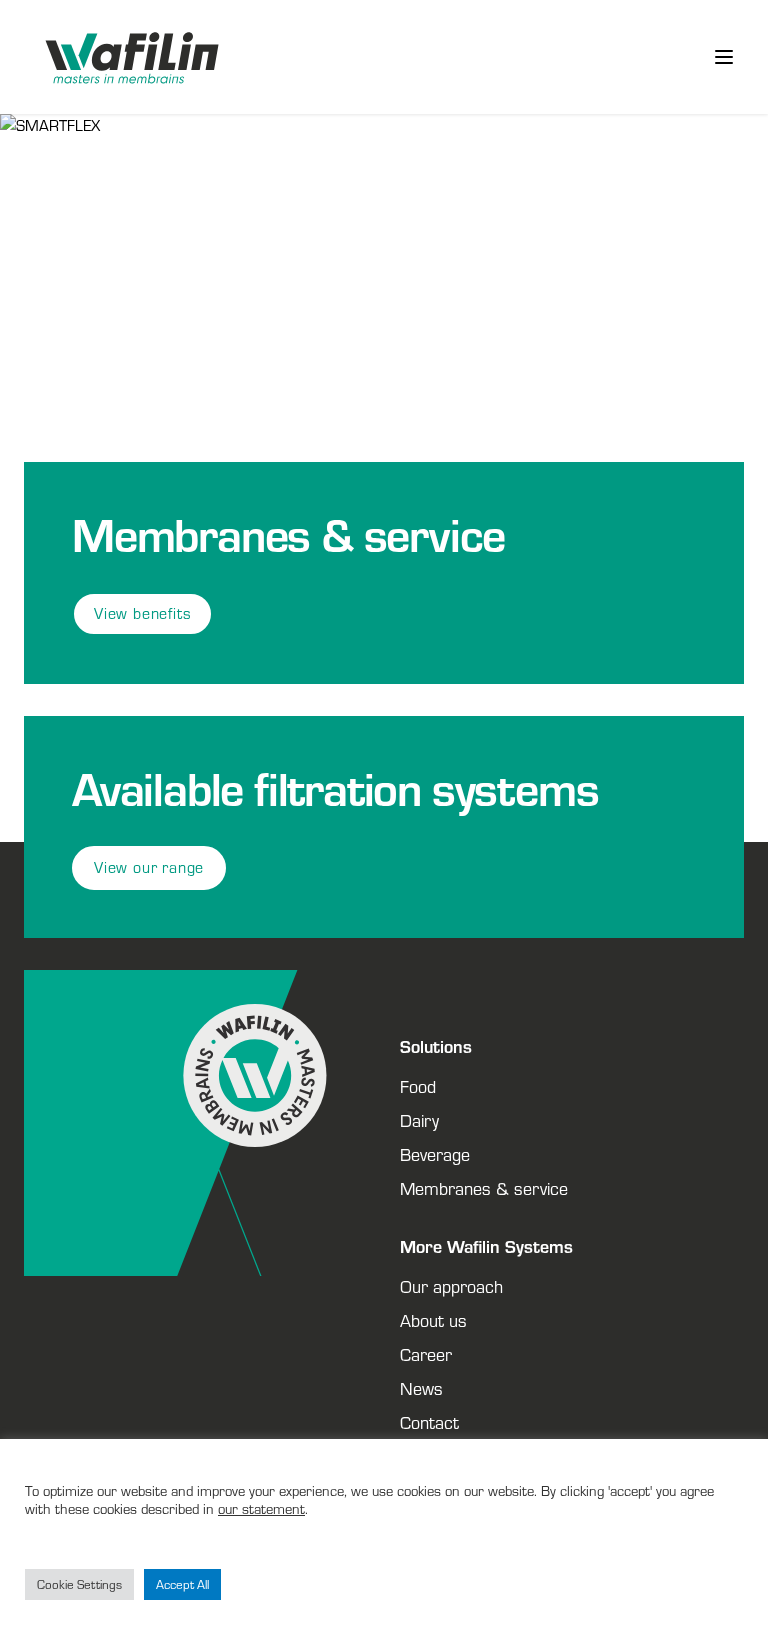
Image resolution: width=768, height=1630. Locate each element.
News (421, 1388)
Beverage (435, 1154)
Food (418, 1086)
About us (433, 1320)
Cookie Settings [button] (79, 1584)
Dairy (419, 1120)
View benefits (142, 613)
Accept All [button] (182, 1584)
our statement (261, 1508)
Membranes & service (484, 1188)
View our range (149, 867)
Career (426, 1354)
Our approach (451, 1286)
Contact (429, 1422)
